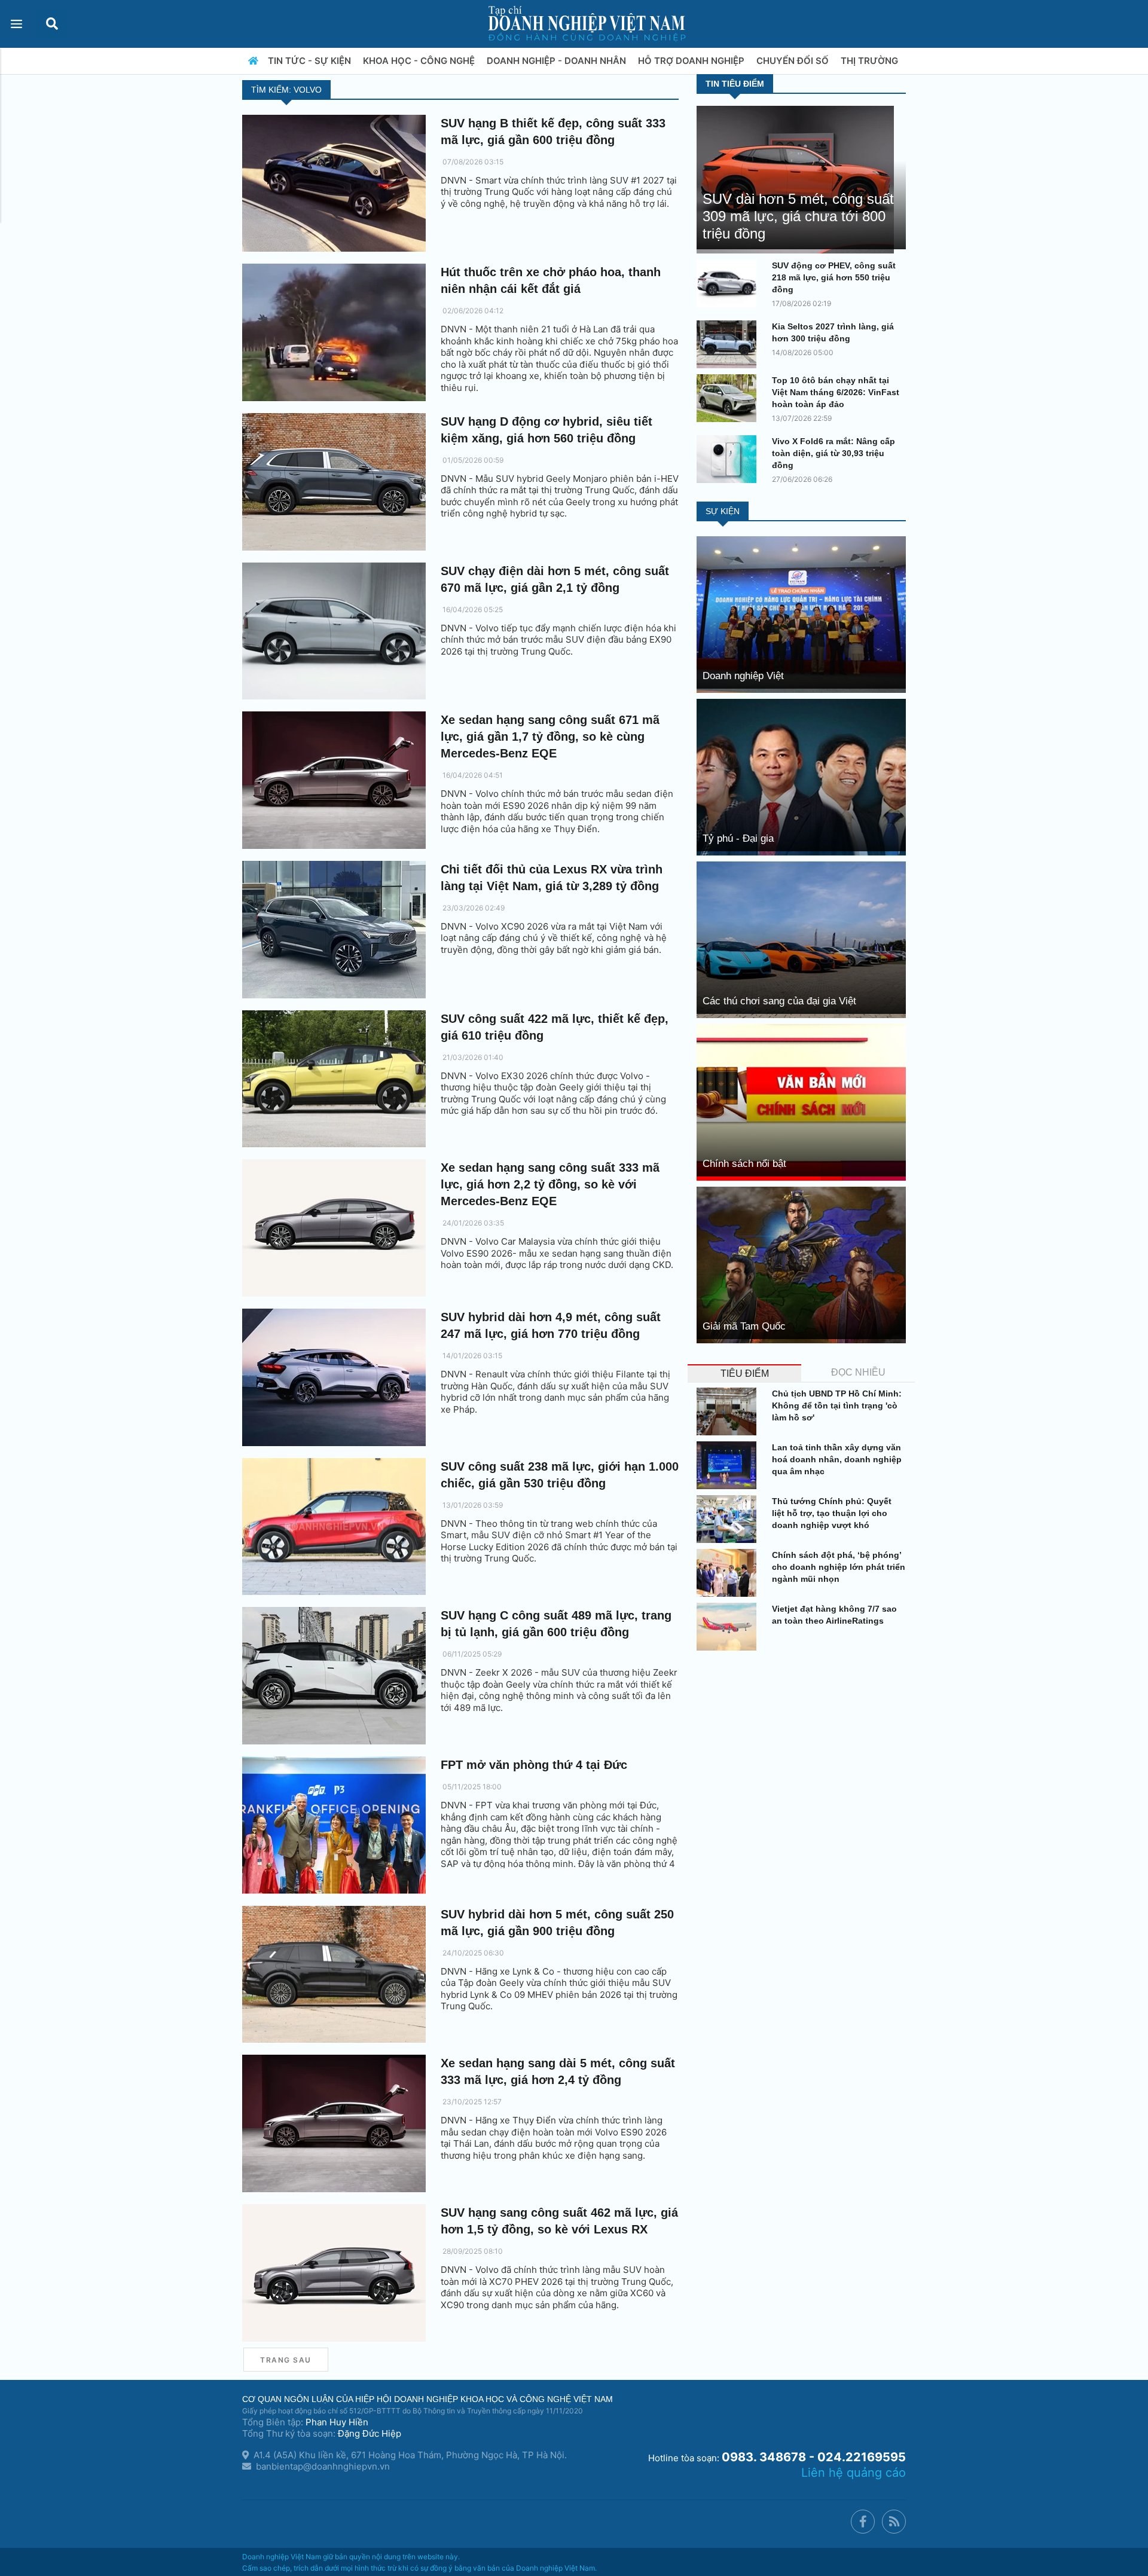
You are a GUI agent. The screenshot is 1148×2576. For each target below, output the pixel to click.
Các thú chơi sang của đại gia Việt (779, 1001)
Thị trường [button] (871, 61)
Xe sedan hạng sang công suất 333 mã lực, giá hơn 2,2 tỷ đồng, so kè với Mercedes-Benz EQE (550, 1184)
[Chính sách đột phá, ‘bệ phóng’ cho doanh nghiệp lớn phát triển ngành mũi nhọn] (729, 1573)
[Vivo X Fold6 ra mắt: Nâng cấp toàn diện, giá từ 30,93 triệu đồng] (729, 459)
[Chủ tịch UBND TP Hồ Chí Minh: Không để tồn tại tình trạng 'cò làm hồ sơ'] (729, 1411)
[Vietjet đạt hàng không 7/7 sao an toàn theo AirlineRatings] (729, 1627)
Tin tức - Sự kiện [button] (311, 61)
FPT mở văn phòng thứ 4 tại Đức (534, 1765)
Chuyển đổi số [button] (794, 61)
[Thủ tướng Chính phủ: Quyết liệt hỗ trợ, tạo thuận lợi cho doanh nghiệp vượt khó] (729, 1519)
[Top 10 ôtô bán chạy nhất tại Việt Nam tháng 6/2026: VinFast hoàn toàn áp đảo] (729, 398)
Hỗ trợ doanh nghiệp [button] (692, 61)
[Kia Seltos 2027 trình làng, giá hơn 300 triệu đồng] (729, 344)
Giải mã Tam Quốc (744, 1326)
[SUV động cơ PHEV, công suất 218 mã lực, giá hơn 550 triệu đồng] (729, 283)
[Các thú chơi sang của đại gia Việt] (801, 939)
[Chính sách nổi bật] (801, 1101)
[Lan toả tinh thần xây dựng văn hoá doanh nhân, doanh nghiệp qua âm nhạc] (729, 1465)
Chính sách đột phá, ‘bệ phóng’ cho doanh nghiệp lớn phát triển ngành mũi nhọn (839, 1567)
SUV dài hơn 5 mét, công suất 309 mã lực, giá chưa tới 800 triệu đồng (798, 216)
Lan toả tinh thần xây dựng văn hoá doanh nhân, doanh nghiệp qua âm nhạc (837, 1459)
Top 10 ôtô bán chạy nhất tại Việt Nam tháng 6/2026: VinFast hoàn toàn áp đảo (836, 392)
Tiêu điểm (745, 1373)
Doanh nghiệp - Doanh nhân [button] (558, 61)
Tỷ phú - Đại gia (738, 838)
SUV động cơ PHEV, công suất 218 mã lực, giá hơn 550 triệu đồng (834, 277)
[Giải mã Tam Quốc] (801, 1264)
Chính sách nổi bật (744, 1164)
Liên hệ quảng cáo (854, 2473)
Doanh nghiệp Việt (743, 676)
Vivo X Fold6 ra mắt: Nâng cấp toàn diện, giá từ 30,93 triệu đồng (833, 453)
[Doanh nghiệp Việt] (801, 614)
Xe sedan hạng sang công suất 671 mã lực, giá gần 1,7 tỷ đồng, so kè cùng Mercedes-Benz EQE (550, 737)
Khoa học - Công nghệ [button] (420, 61)
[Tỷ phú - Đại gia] (801, 776)
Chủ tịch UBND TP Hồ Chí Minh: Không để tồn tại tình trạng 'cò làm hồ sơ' (837, 1405)
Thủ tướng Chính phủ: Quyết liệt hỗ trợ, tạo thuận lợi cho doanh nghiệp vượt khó (832, 1513)
